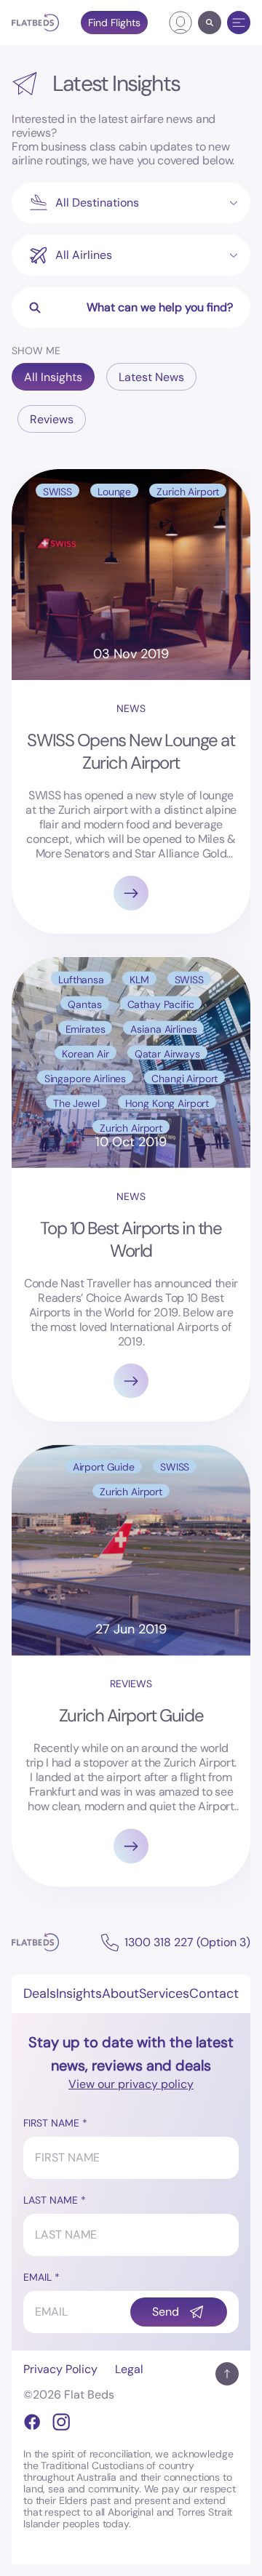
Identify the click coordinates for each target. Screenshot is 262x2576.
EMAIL (37, 2277)
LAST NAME (51, 2200)
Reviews (52, 419)
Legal (129, 2369)
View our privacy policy (131, 2084)
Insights (79, 1993)
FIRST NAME (51, 2123)
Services (164, 1993)
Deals (40, 1993)
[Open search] (210, 23)
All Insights (53, 377)
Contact (214, 1993)
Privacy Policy (60, 2369)
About (120, 1993)
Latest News (151, 377)
